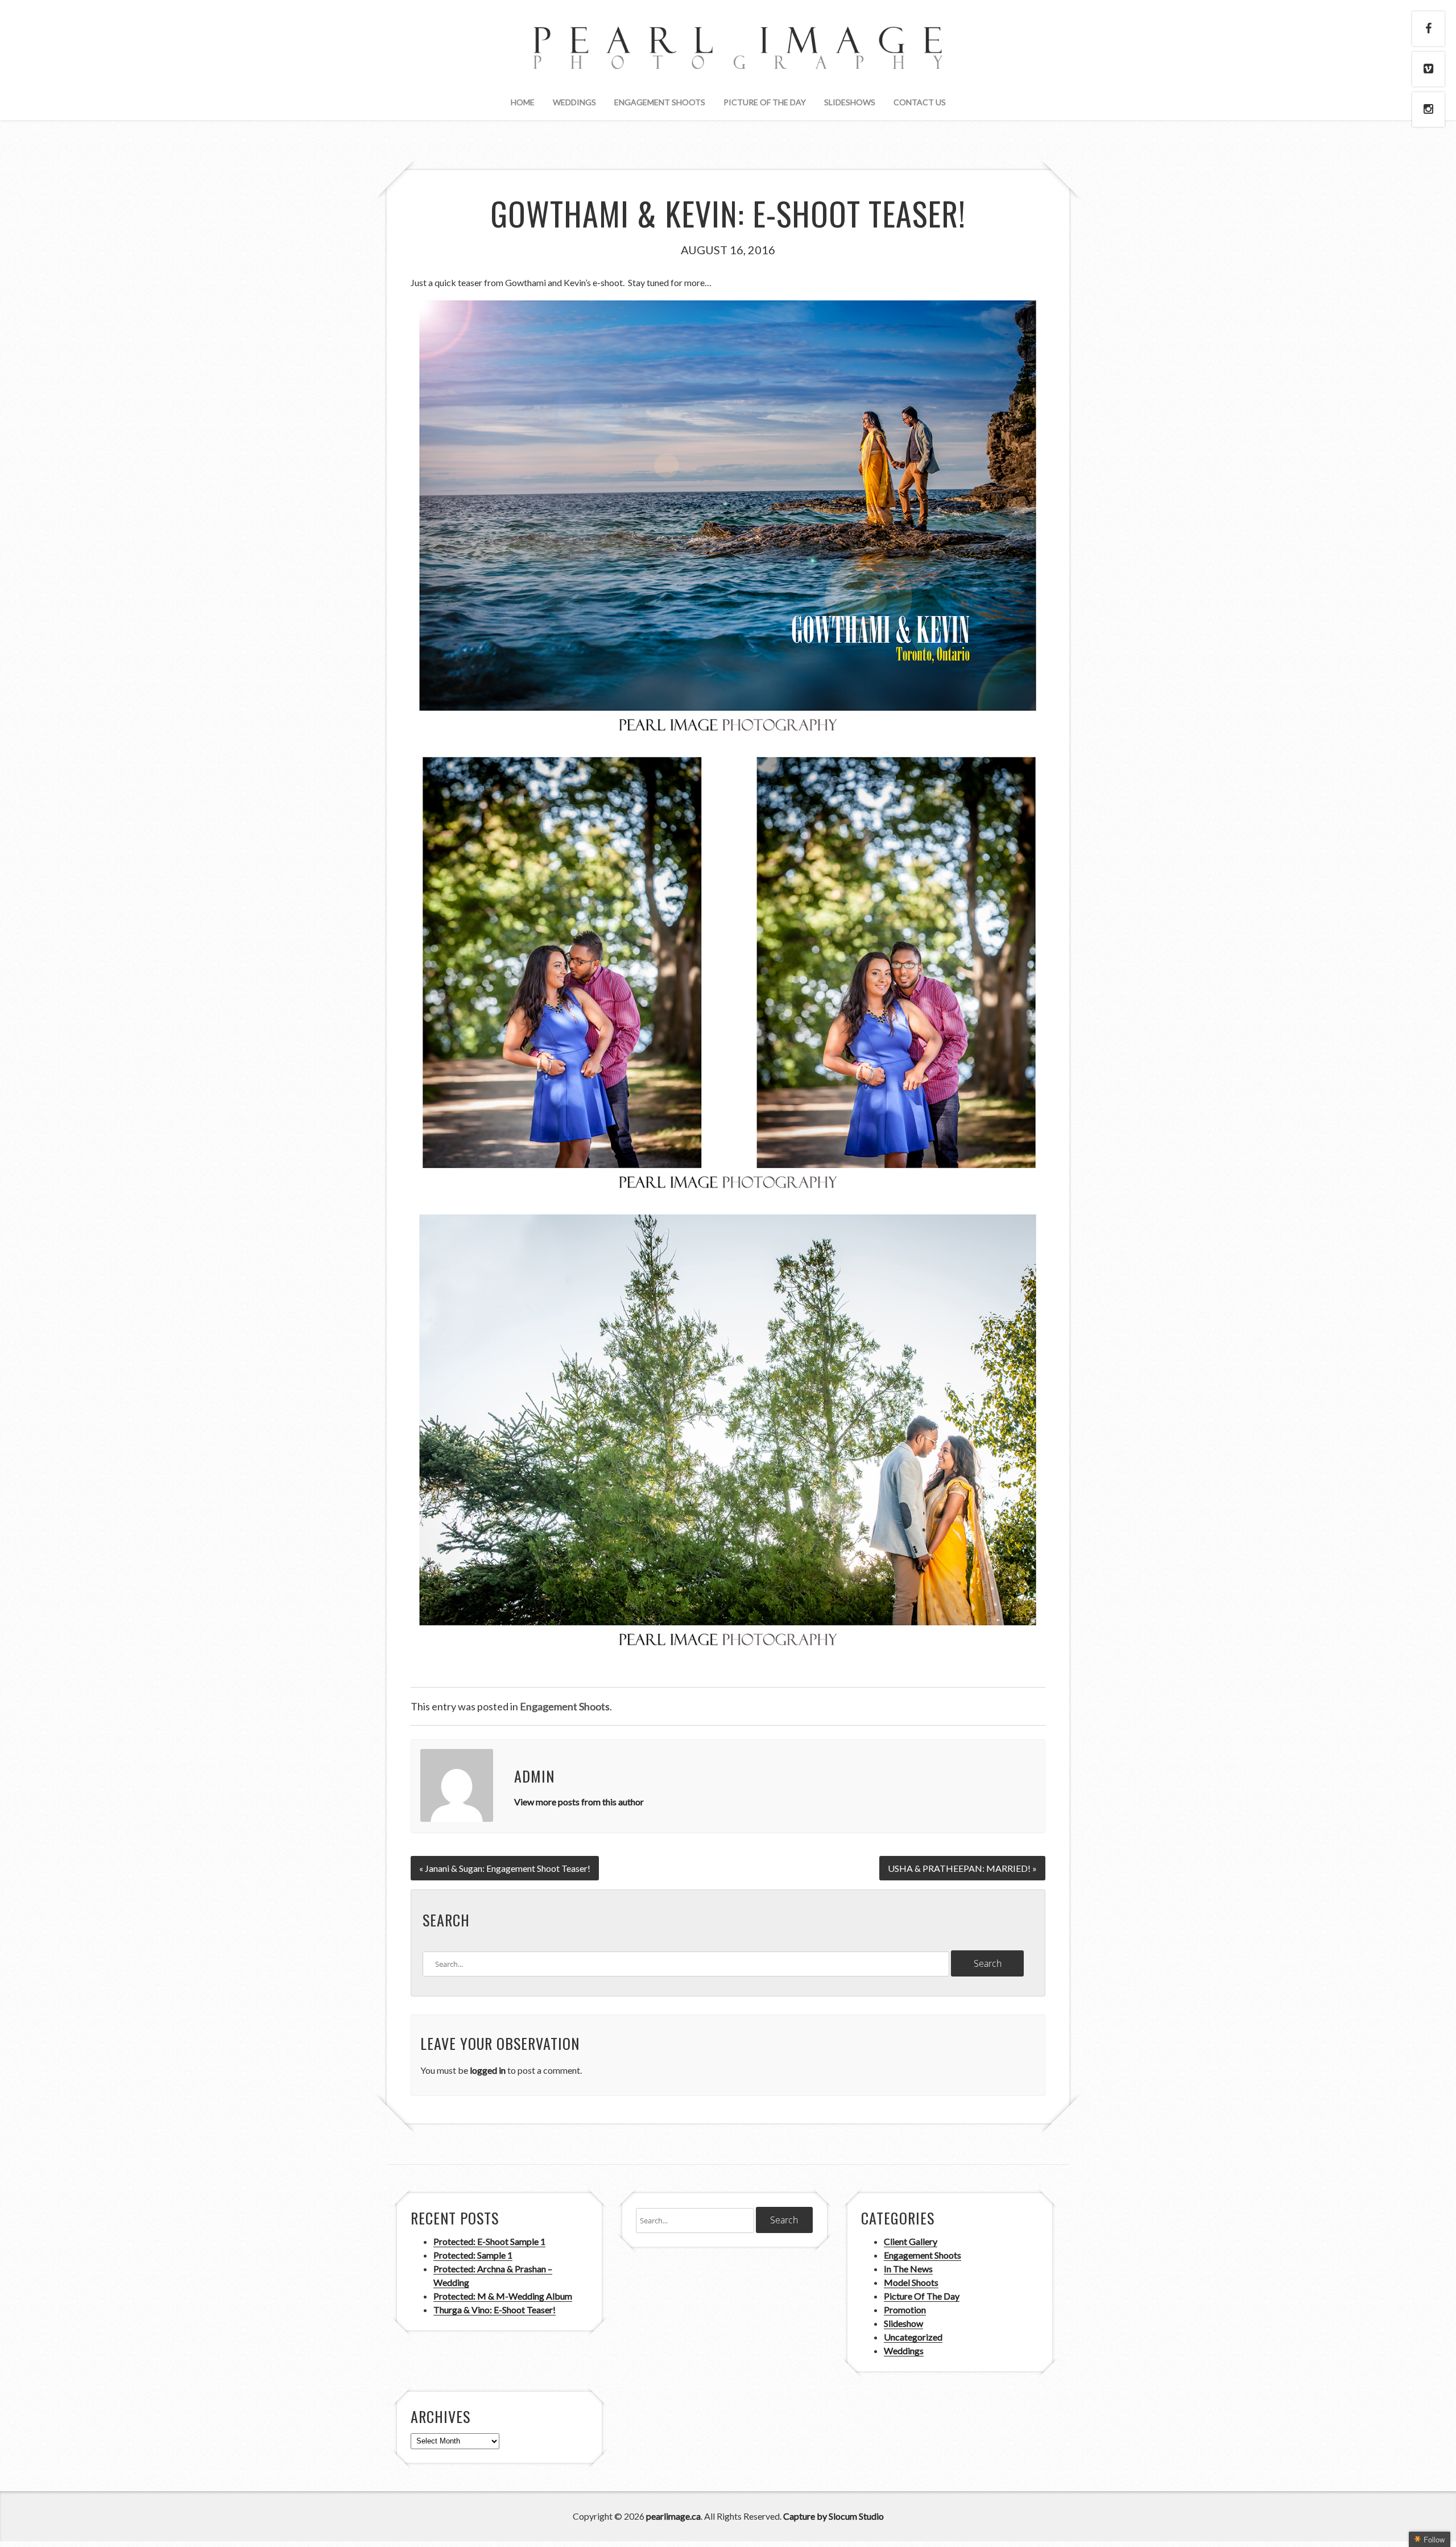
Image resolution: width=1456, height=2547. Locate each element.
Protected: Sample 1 (473, 2255)
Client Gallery (911, 2241)
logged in (488, 2070)
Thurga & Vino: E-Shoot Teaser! (495, 2310)
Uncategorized (913, 2337)
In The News (908, 2269)
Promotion (905, 2310)
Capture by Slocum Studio (834, 2516)
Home (523, 102)
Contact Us (920, 102)
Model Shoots (911, 2282)
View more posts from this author (579, 1802)
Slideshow (903, 2323)
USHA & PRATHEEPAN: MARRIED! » (962, 1868)
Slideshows (850, 102)
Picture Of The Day (765, 102)
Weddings (574, 102)
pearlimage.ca (673, 2516)
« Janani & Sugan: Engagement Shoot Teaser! (505, 1868)
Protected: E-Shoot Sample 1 (489, 2241)
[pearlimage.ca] (728, 60)
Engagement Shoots (660, 102)
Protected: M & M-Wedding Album (503, 2296)
